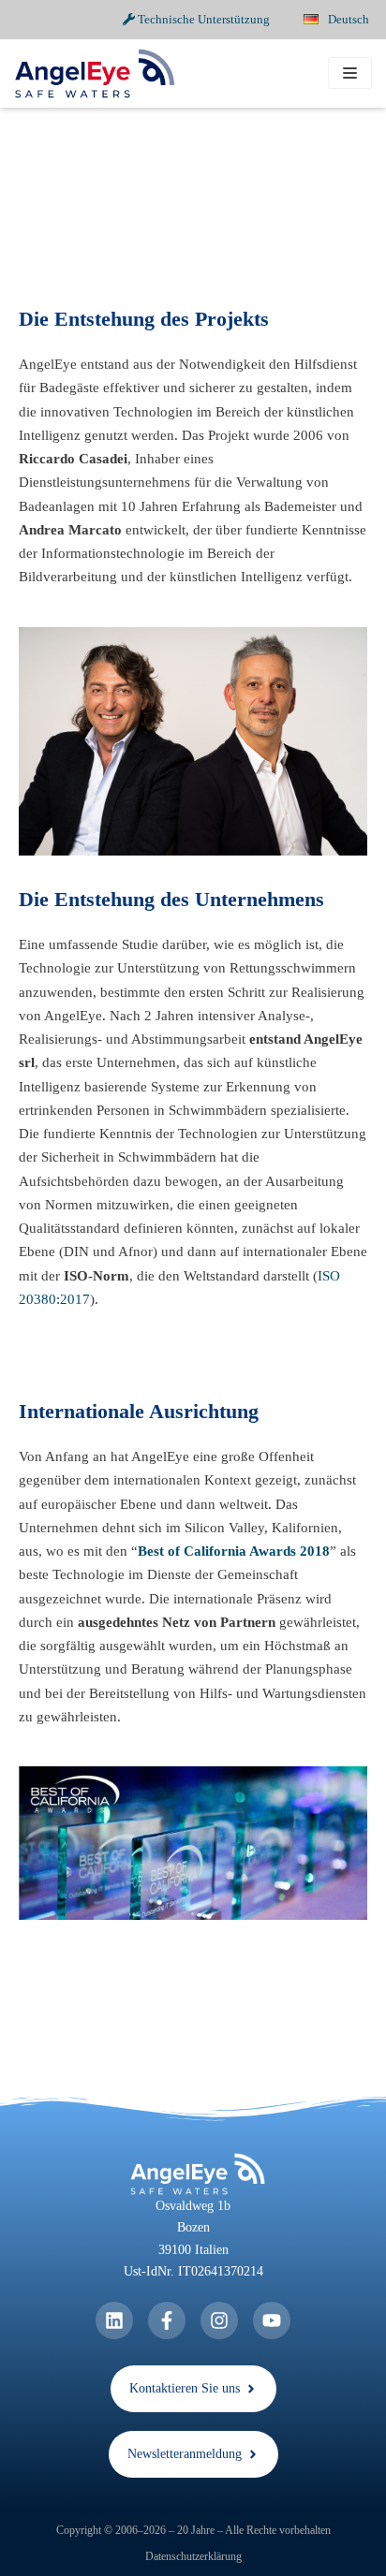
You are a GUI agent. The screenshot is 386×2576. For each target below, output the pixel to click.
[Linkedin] (114, 2320)
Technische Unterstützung (202, 19)
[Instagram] (219, 2320)
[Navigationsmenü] (350, 73)
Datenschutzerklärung (193, 2556)
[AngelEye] (95, 73)
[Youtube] (272, 2320)
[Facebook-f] (167, 2320)
